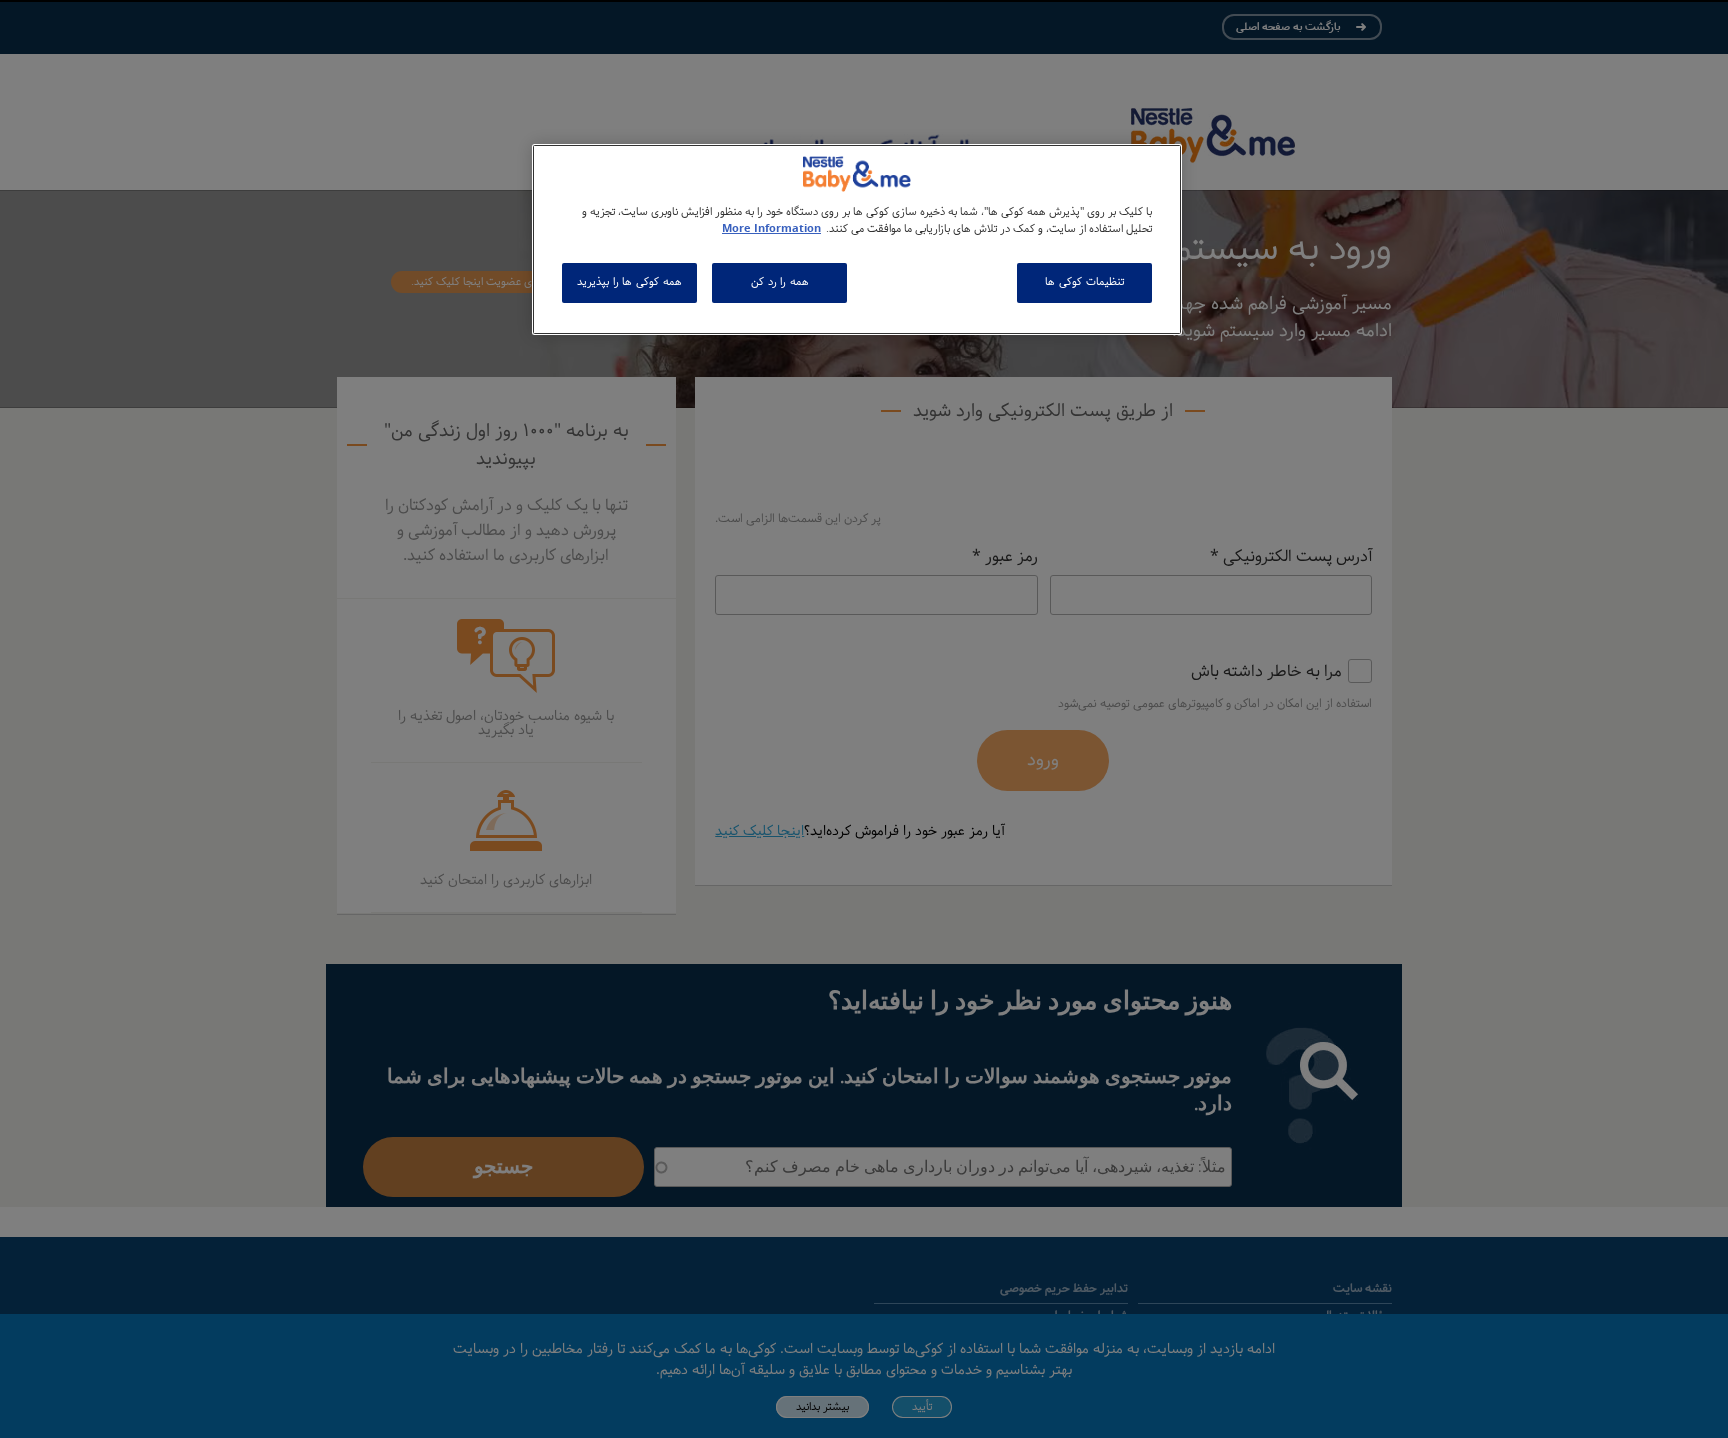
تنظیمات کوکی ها (1084, 282)
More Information (771, 229)
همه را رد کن (780, 282)
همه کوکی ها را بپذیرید (629, 282)
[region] (857, 239)
